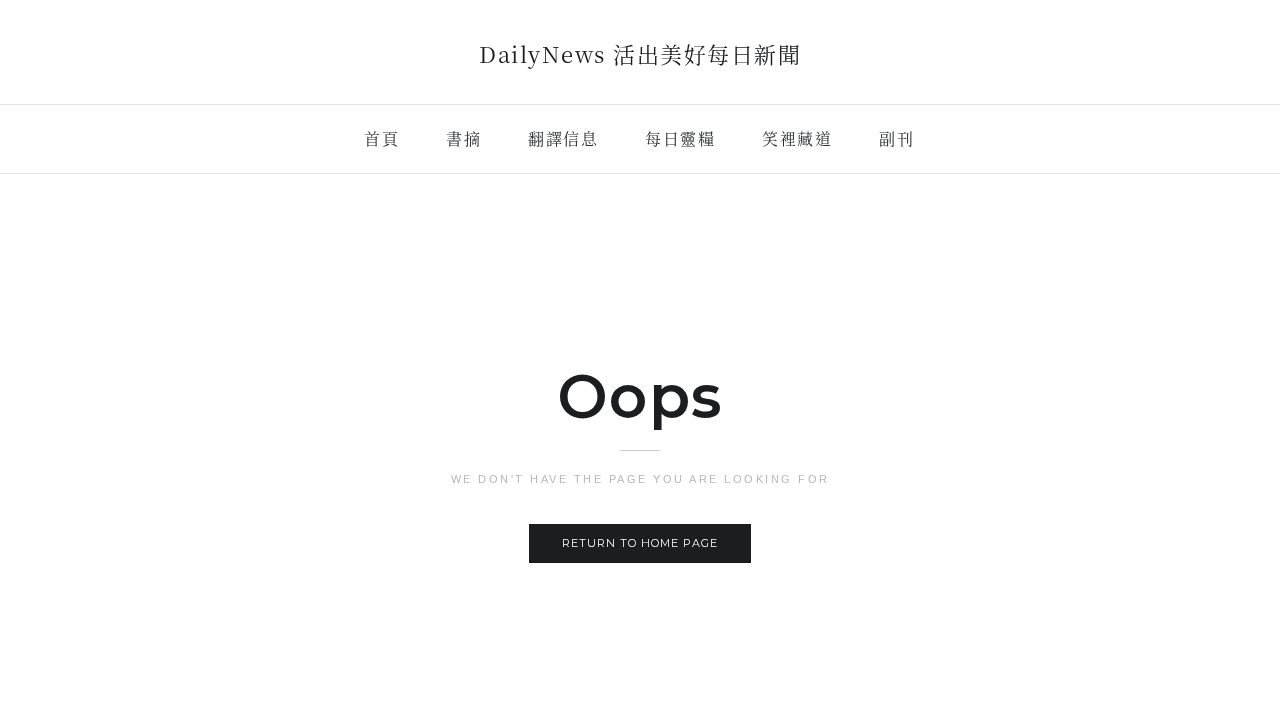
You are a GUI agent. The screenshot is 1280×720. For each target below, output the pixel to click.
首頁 (381, 138)
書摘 (463, 138)
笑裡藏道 (797, 138)
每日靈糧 (680, 138)
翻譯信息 (563, 138)
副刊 (896, 138)
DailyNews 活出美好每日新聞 (640, 53)
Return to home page (640, 543)
